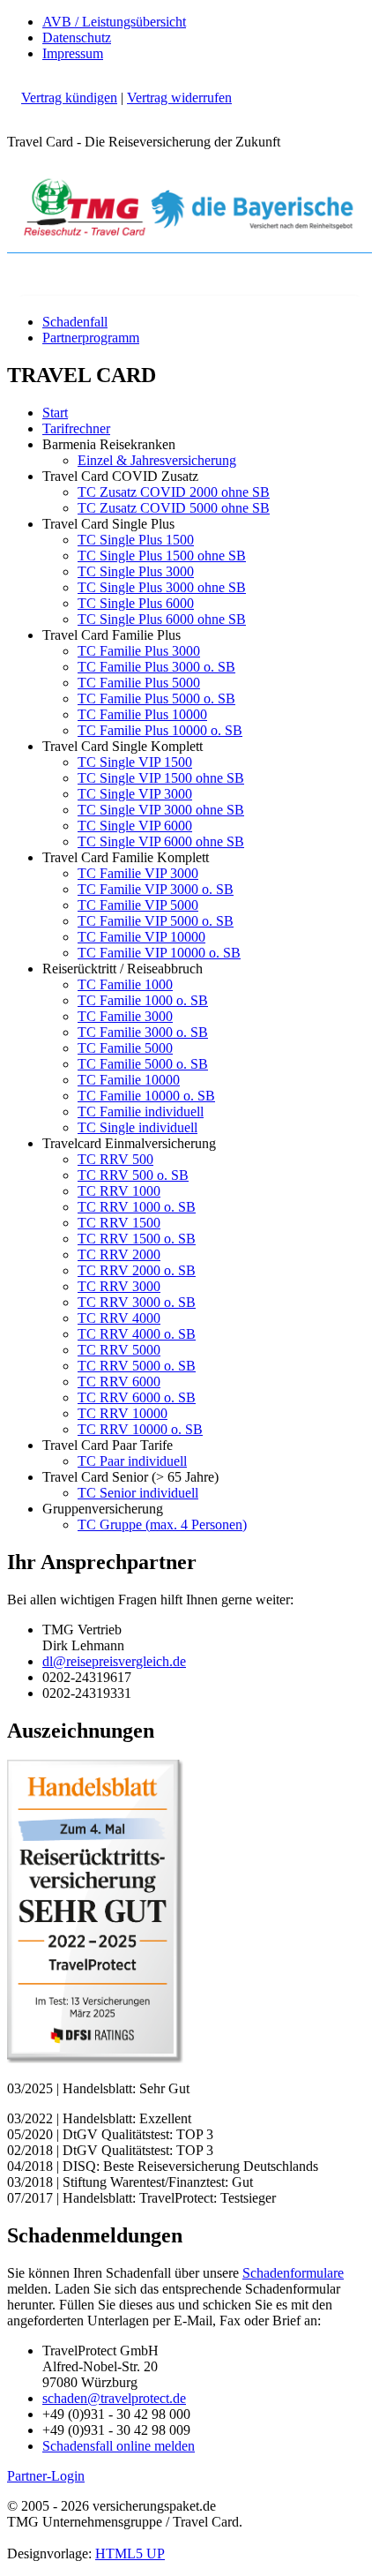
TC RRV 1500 (119, 1223)
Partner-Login (46, 2476)
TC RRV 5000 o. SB (137, 1366)
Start (55, 413)
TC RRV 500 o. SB (133, 1175)
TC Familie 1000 (125, 984)
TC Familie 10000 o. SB (146, 1096)
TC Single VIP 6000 (135, 826)
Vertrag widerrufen (179, 98)
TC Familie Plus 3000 (139, 651)
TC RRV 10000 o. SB (140, 1429)
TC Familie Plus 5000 (139, 683)
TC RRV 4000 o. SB (137, 1334)
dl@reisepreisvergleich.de (114, 1661)
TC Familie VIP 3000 (138, 873)
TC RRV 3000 (119, 1286)
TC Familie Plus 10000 (142, 714)
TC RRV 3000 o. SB (137, 1302)
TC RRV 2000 (119, 1254)
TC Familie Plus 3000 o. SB (156, 667)
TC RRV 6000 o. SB (137, 1397)
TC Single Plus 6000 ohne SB (162, 619)
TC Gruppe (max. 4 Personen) (162, 1525)
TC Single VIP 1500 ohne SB (161, 778)
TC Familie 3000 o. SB (143, 1032)
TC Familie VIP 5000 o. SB (156, 921)
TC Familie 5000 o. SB (143, 1064)
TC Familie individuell (141, 1112)
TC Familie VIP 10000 (141, 937)
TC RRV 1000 (119, 1191)
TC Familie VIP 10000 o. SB (159, 953)
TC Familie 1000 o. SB (143, 1000)
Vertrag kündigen (69, 98)
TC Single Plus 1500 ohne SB (162, 556)
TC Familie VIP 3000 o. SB (156, 889)
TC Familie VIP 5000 (138, 905)
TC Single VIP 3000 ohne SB (161, 810)
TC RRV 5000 (119, 1350)
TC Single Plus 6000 (136, 603)
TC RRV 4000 (119, 1318)
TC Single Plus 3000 (136, 571)
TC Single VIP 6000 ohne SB (161, 841)
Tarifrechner (76, 428)
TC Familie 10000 (129, 1080)
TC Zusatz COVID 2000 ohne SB (174, 492)
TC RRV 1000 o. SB (137, 1207)
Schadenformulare (293, 2273)
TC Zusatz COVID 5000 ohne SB (174, 508)
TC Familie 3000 (125, 1016)
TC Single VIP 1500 (135, 762)
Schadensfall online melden (119, 2446)
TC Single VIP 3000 (135, 794)
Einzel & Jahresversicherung (157, 460)
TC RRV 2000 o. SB (137, 1270)
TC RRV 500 (115, 1159)
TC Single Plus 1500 (136, 540)
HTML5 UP (130, 2553)
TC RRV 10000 (123, 1413)
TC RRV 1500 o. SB (137, 1239)
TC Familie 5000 (125, 1048)
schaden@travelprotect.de (114, 2398)
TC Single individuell (137, 1127)
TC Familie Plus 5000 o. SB (156, 698)
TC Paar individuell (132, 1461)
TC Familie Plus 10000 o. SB (160, 730)
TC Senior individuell (138, 1493)
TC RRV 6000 (119, 1382)
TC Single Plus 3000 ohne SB (162, 587)
